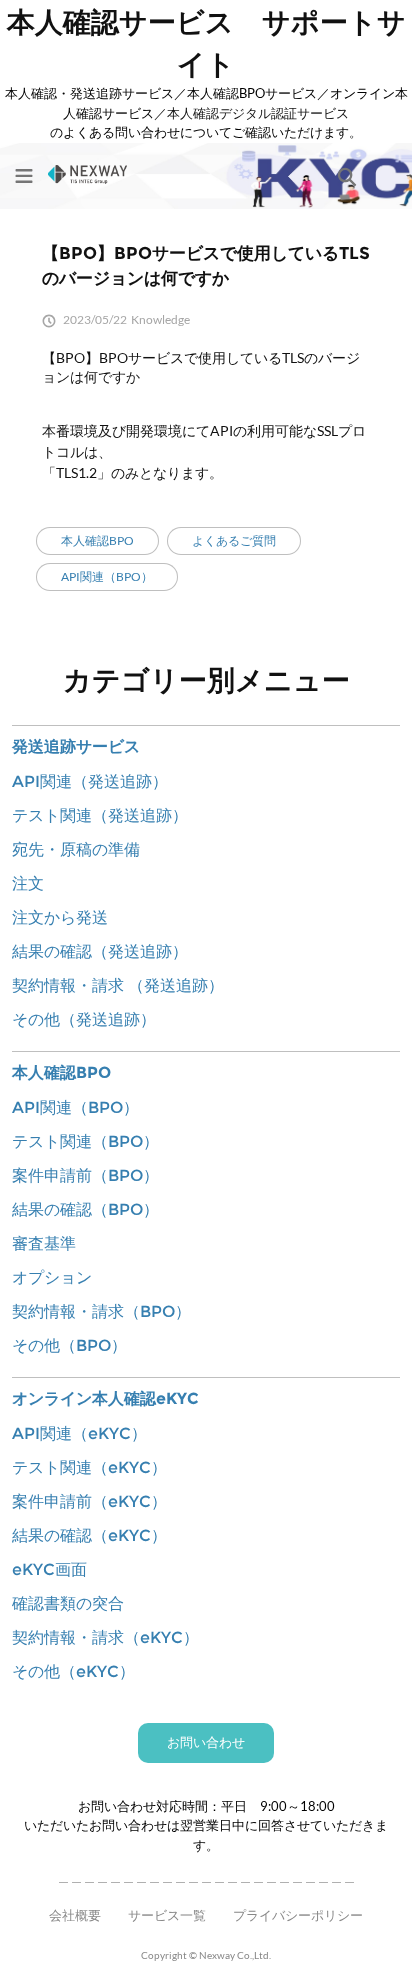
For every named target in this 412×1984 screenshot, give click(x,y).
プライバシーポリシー (298, 1915)
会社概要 (75, 1915)
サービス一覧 (167, 1915)
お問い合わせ (206, 1742)
